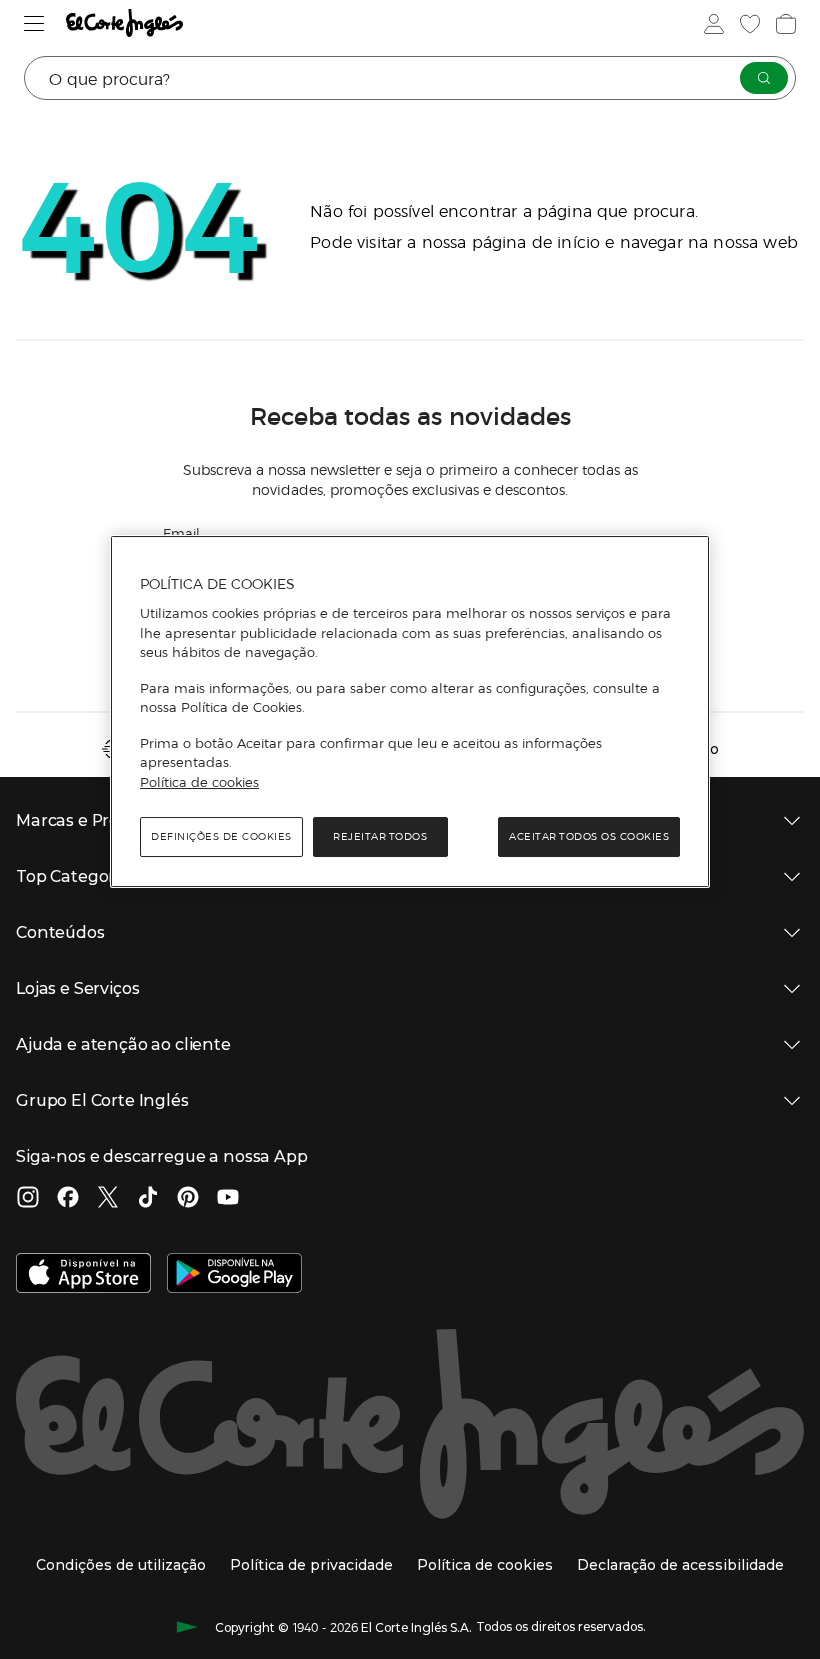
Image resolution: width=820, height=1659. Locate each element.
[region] (410, 712)
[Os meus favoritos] (750, 24)
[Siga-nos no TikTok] (148, 1199)
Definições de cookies (221, 836)
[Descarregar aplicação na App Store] (83, 1275)
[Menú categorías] (34, 23)
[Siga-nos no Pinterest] (188, 1199)
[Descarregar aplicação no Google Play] (234, 1275)
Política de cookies (199, 782)
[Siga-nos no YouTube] (228, 1199)
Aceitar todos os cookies (589, 836)
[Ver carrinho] (786, 24)
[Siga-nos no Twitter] (108, 1199)
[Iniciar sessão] (714, 24)
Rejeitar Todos (380, 836)
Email (181, 532)
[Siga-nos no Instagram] (28, 1199)
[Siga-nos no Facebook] (68, 1199)
